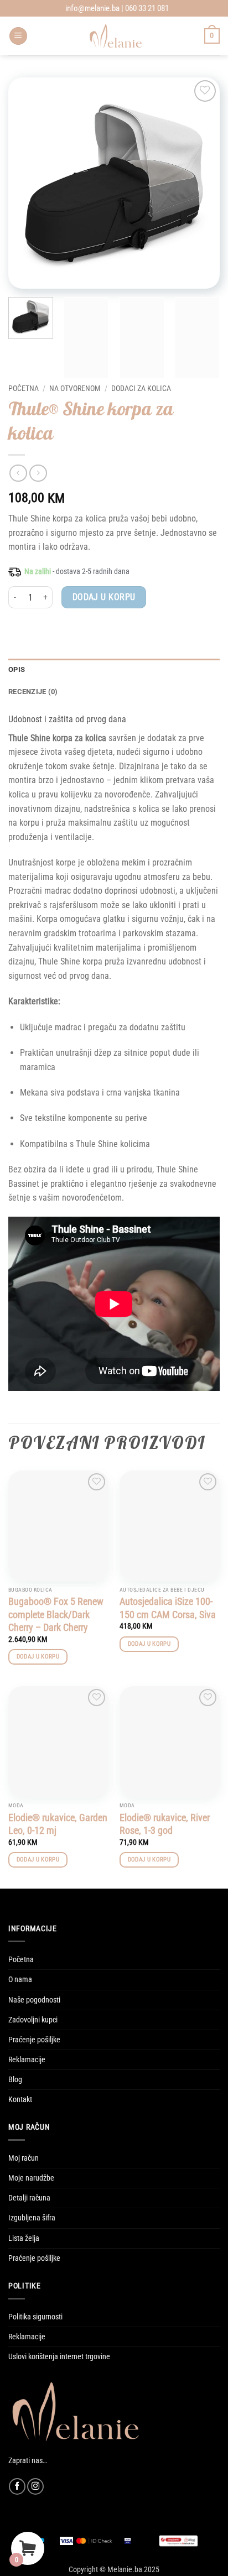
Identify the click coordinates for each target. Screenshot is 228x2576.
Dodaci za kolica (141, 388)
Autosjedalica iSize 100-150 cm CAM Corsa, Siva (168, 1608)
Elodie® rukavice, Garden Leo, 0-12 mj (58, 1824)
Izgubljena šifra (32, 2218)
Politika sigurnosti (35, 2317)
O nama (20, 1980)
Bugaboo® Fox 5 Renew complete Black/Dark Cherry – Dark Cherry (56, 1614)
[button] (18, 36)
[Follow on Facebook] (17, 2486)
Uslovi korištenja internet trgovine (59, 2357)
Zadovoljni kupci (33, 2020)
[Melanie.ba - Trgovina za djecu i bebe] (116, 36)
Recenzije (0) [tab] (33, 692)
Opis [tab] (17, 669)
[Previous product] (38, 473)
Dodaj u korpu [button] (38, 1657)
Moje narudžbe (31, 2178)
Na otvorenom (75, 388)
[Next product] (18, 473)
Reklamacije (27, 2060)
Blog (15, 2080)
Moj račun (24, 2158)
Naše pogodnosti (34, 2000)
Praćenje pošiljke (34, 2040)
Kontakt (20, 2100)
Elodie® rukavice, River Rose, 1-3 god (165, 1824)
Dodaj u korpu (104, 597)
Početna (24, 388)
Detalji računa (29, 2198)
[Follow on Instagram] (35, 2486)
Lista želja (24, 2238)
